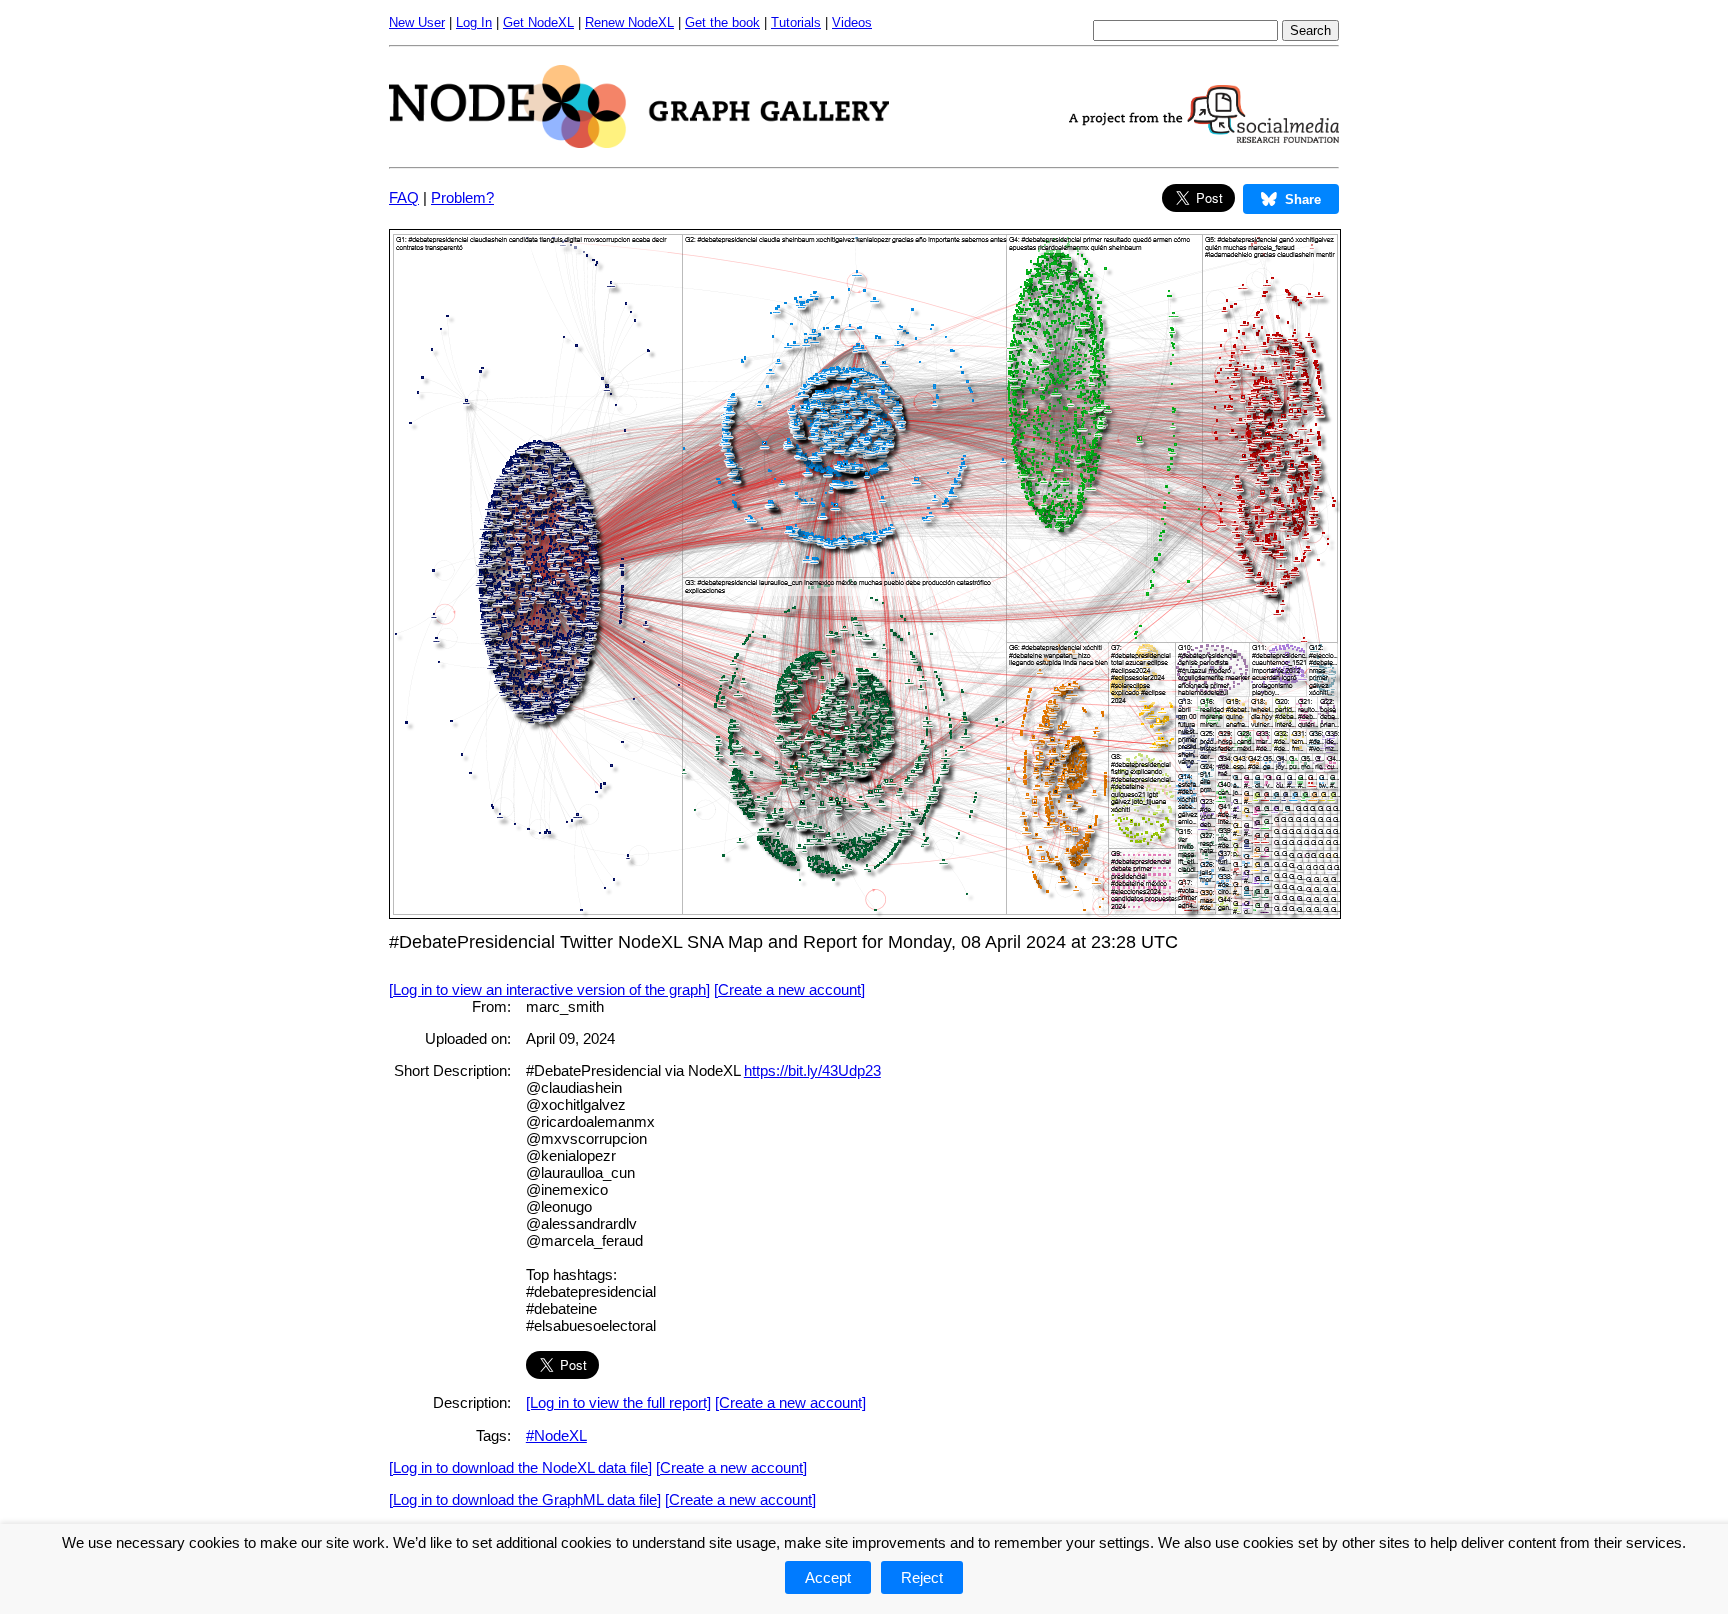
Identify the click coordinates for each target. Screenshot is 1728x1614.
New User (417, 22)
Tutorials (796, 22)
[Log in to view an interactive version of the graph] (549, 989)
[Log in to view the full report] (618, 1402)
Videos (852, 22)
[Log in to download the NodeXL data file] (520, 1467)
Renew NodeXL (629, 22)
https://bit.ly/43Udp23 (812, 1070)
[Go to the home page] (639, 142)
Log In (474, 22)
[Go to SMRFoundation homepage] (1204, 137)
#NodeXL (556, 1435)
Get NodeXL (538, 22)
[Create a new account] (789, 989)
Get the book (722, 22)
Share (1303, 199)
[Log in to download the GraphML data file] (525, 1499)
